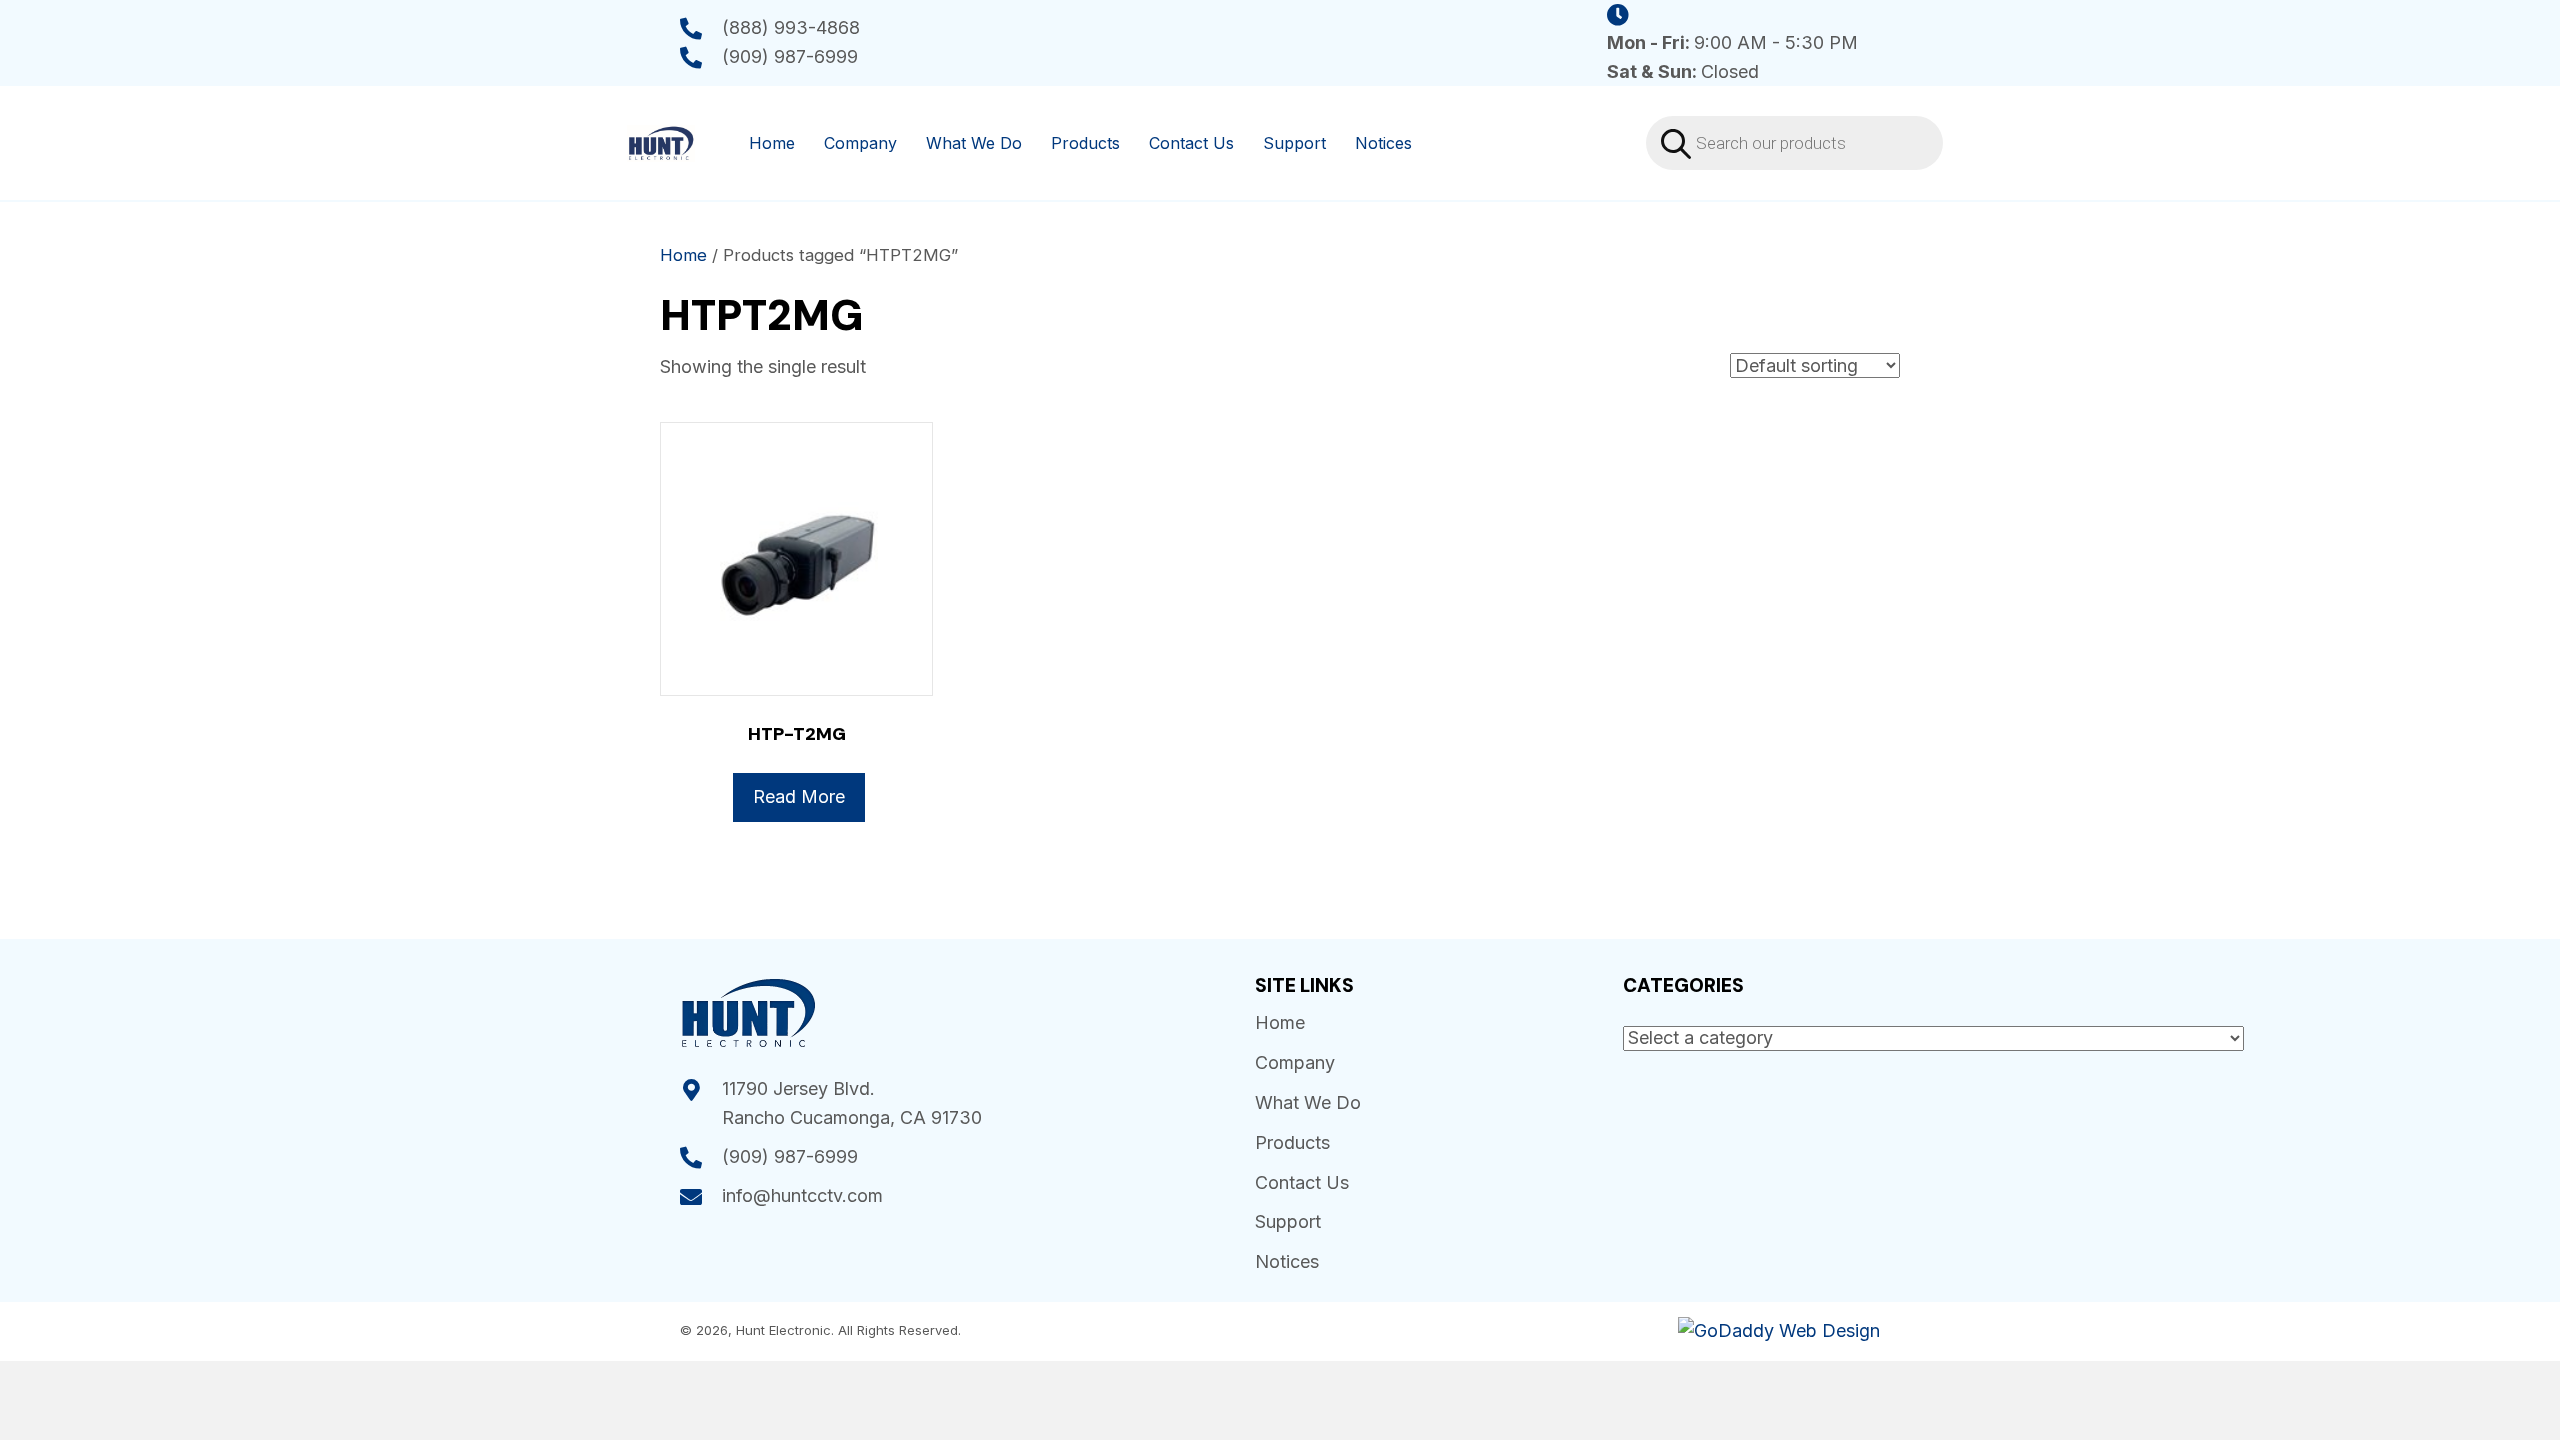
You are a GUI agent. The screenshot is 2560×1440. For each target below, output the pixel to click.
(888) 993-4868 (791, 27)
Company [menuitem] (860, 143)
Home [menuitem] (772, 143)
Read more (799, 796)
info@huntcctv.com (802, 1195)
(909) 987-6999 (790, 56)
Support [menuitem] (1294, 143)
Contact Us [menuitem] (1191, 143)
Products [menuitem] (1085, 143)
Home (683, 255)
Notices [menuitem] (1383, 143)
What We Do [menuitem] (974, 143)
